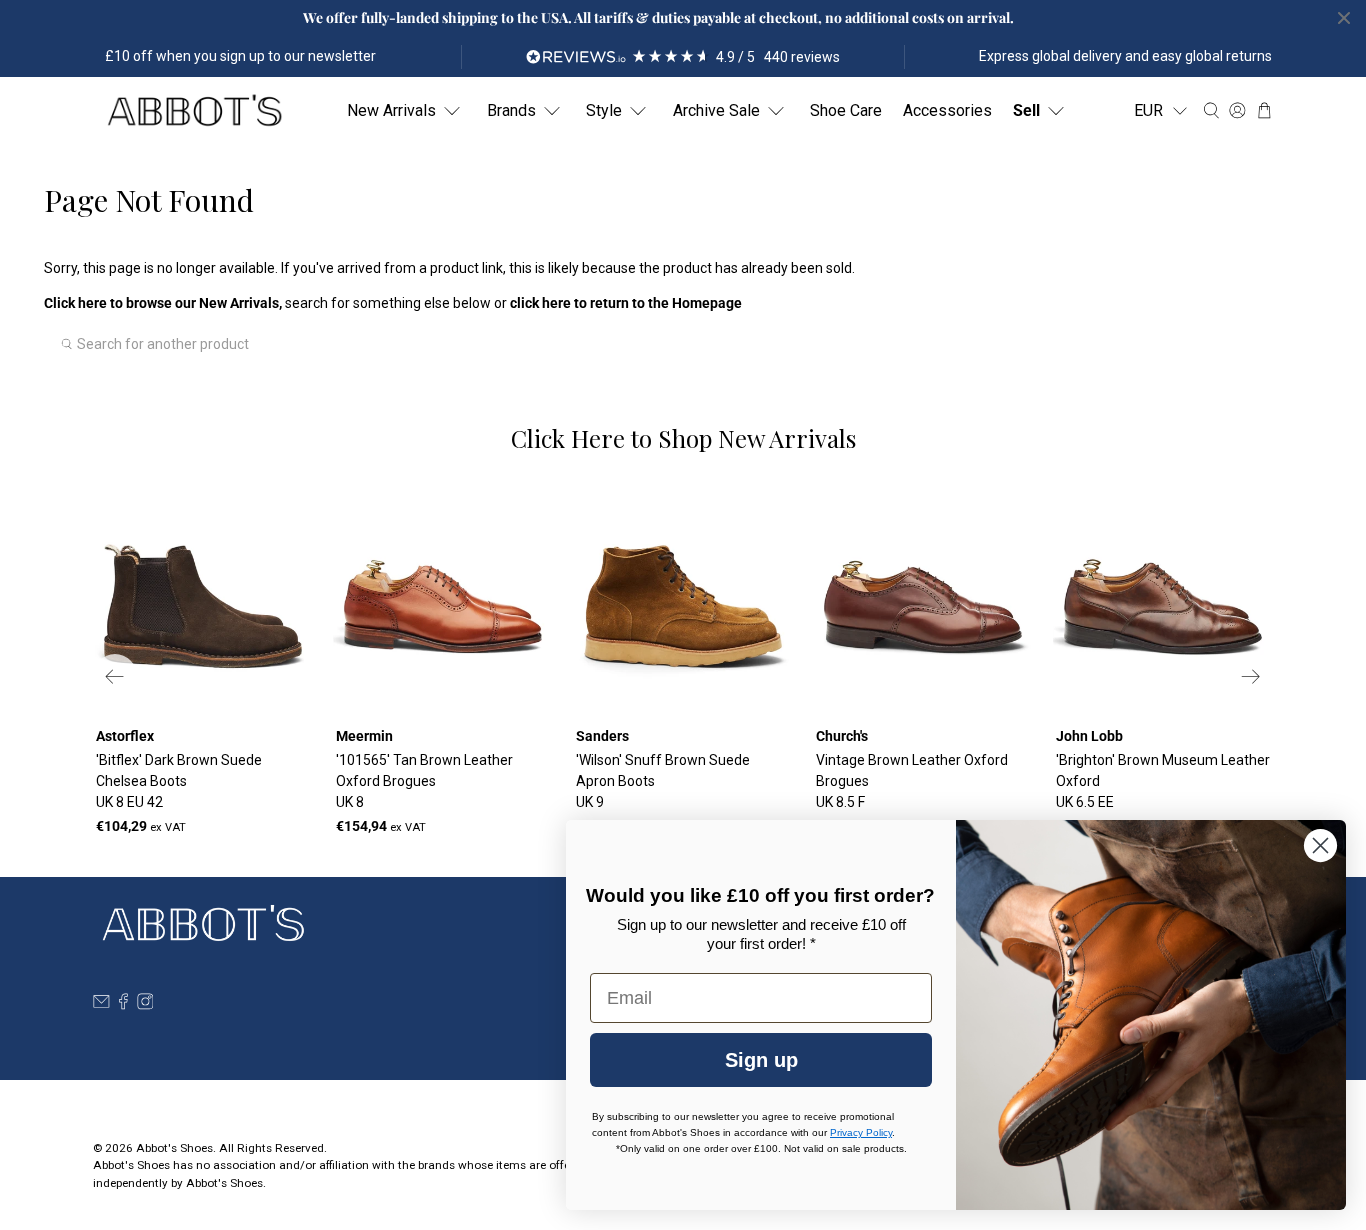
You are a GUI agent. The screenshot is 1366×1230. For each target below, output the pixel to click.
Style (604, 110)
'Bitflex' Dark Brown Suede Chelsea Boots (179, 781)
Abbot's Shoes (174, 1148)
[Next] (1251, 676)
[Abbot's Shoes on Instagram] (145, 1005)
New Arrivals (391, 110)
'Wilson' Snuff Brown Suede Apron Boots (663, 781)
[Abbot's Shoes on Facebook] (123, 1005)
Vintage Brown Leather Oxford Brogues (912, 781)
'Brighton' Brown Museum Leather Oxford (1163, 781)
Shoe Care (846, 110)
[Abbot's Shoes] (194, 111)
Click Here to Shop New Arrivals (683, 438)
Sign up (761, 1060)
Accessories (947, 110)
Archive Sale (716, 110)
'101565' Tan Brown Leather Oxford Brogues (424, 781)
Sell (1026, 110)
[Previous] (115, 676)
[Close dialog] (1320, 845)
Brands (511, 110)
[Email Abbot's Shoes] (101, 1005)
